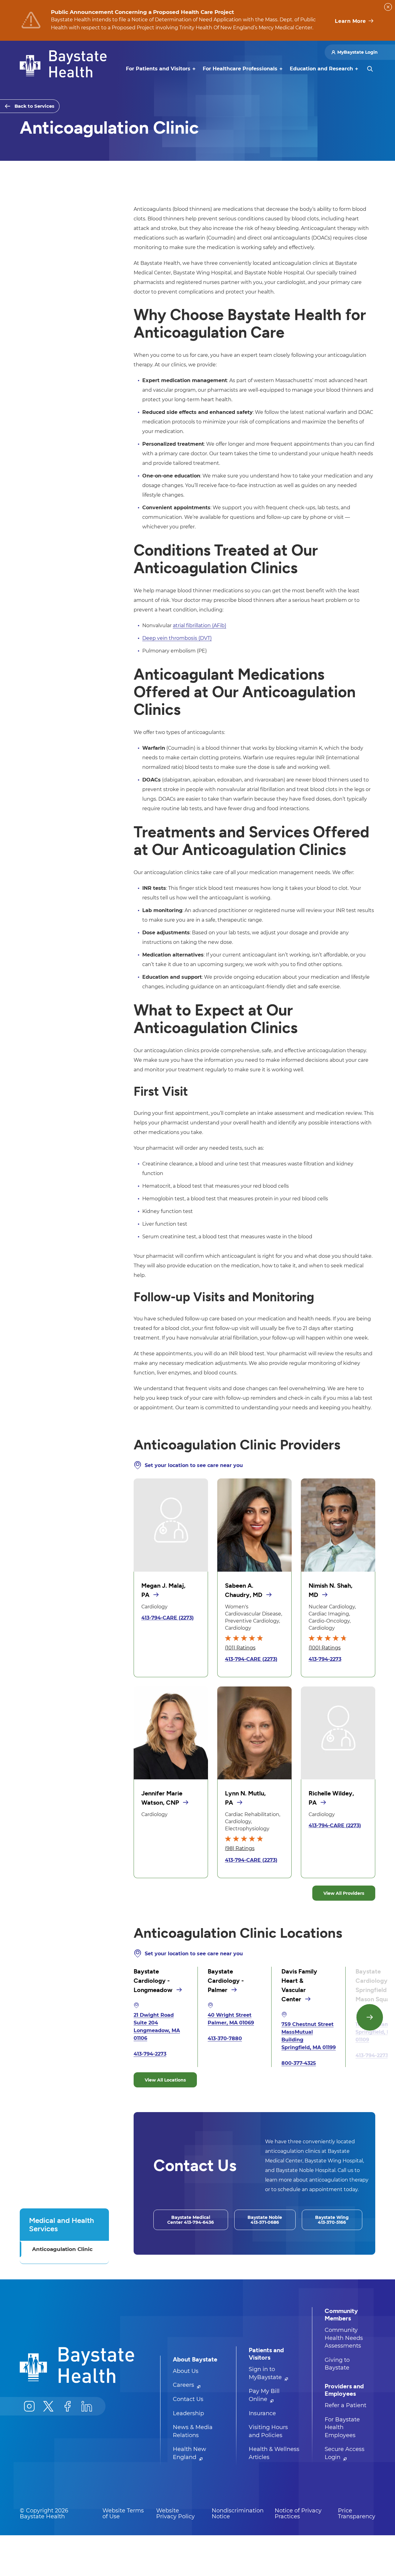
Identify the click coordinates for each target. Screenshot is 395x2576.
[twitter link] (48, 2406)
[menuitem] (158, 69)
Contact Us (188, 2399)
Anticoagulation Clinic (62, 2249)
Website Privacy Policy (175, 2514)
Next (370, 2017)
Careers (184, 2385)
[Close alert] (388, 7)
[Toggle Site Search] (370, 69)
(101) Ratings (240, 1648)
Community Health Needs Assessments (344, 2338)
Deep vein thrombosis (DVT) (177, 638)
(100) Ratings (325, 1648)
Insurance (262, 2413)
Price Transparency (357, 2514)
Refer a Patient (345, 2405)
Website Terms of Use (123, 2514)
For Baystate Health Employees (342, 2427)
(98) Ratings (240, 1848)
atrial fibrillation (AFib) (200, 625)
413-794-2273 (325, 1659)
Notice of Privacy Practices (298, 2514)
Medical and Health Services (62, 2224)
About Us (186, 2371)
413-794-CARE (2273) (168, 1618)
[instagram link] (29, 2406)
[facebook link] (68, 2406)
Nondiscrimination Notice (238, 2514)
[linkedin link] (87, 2406)
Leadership (188, 2413)
